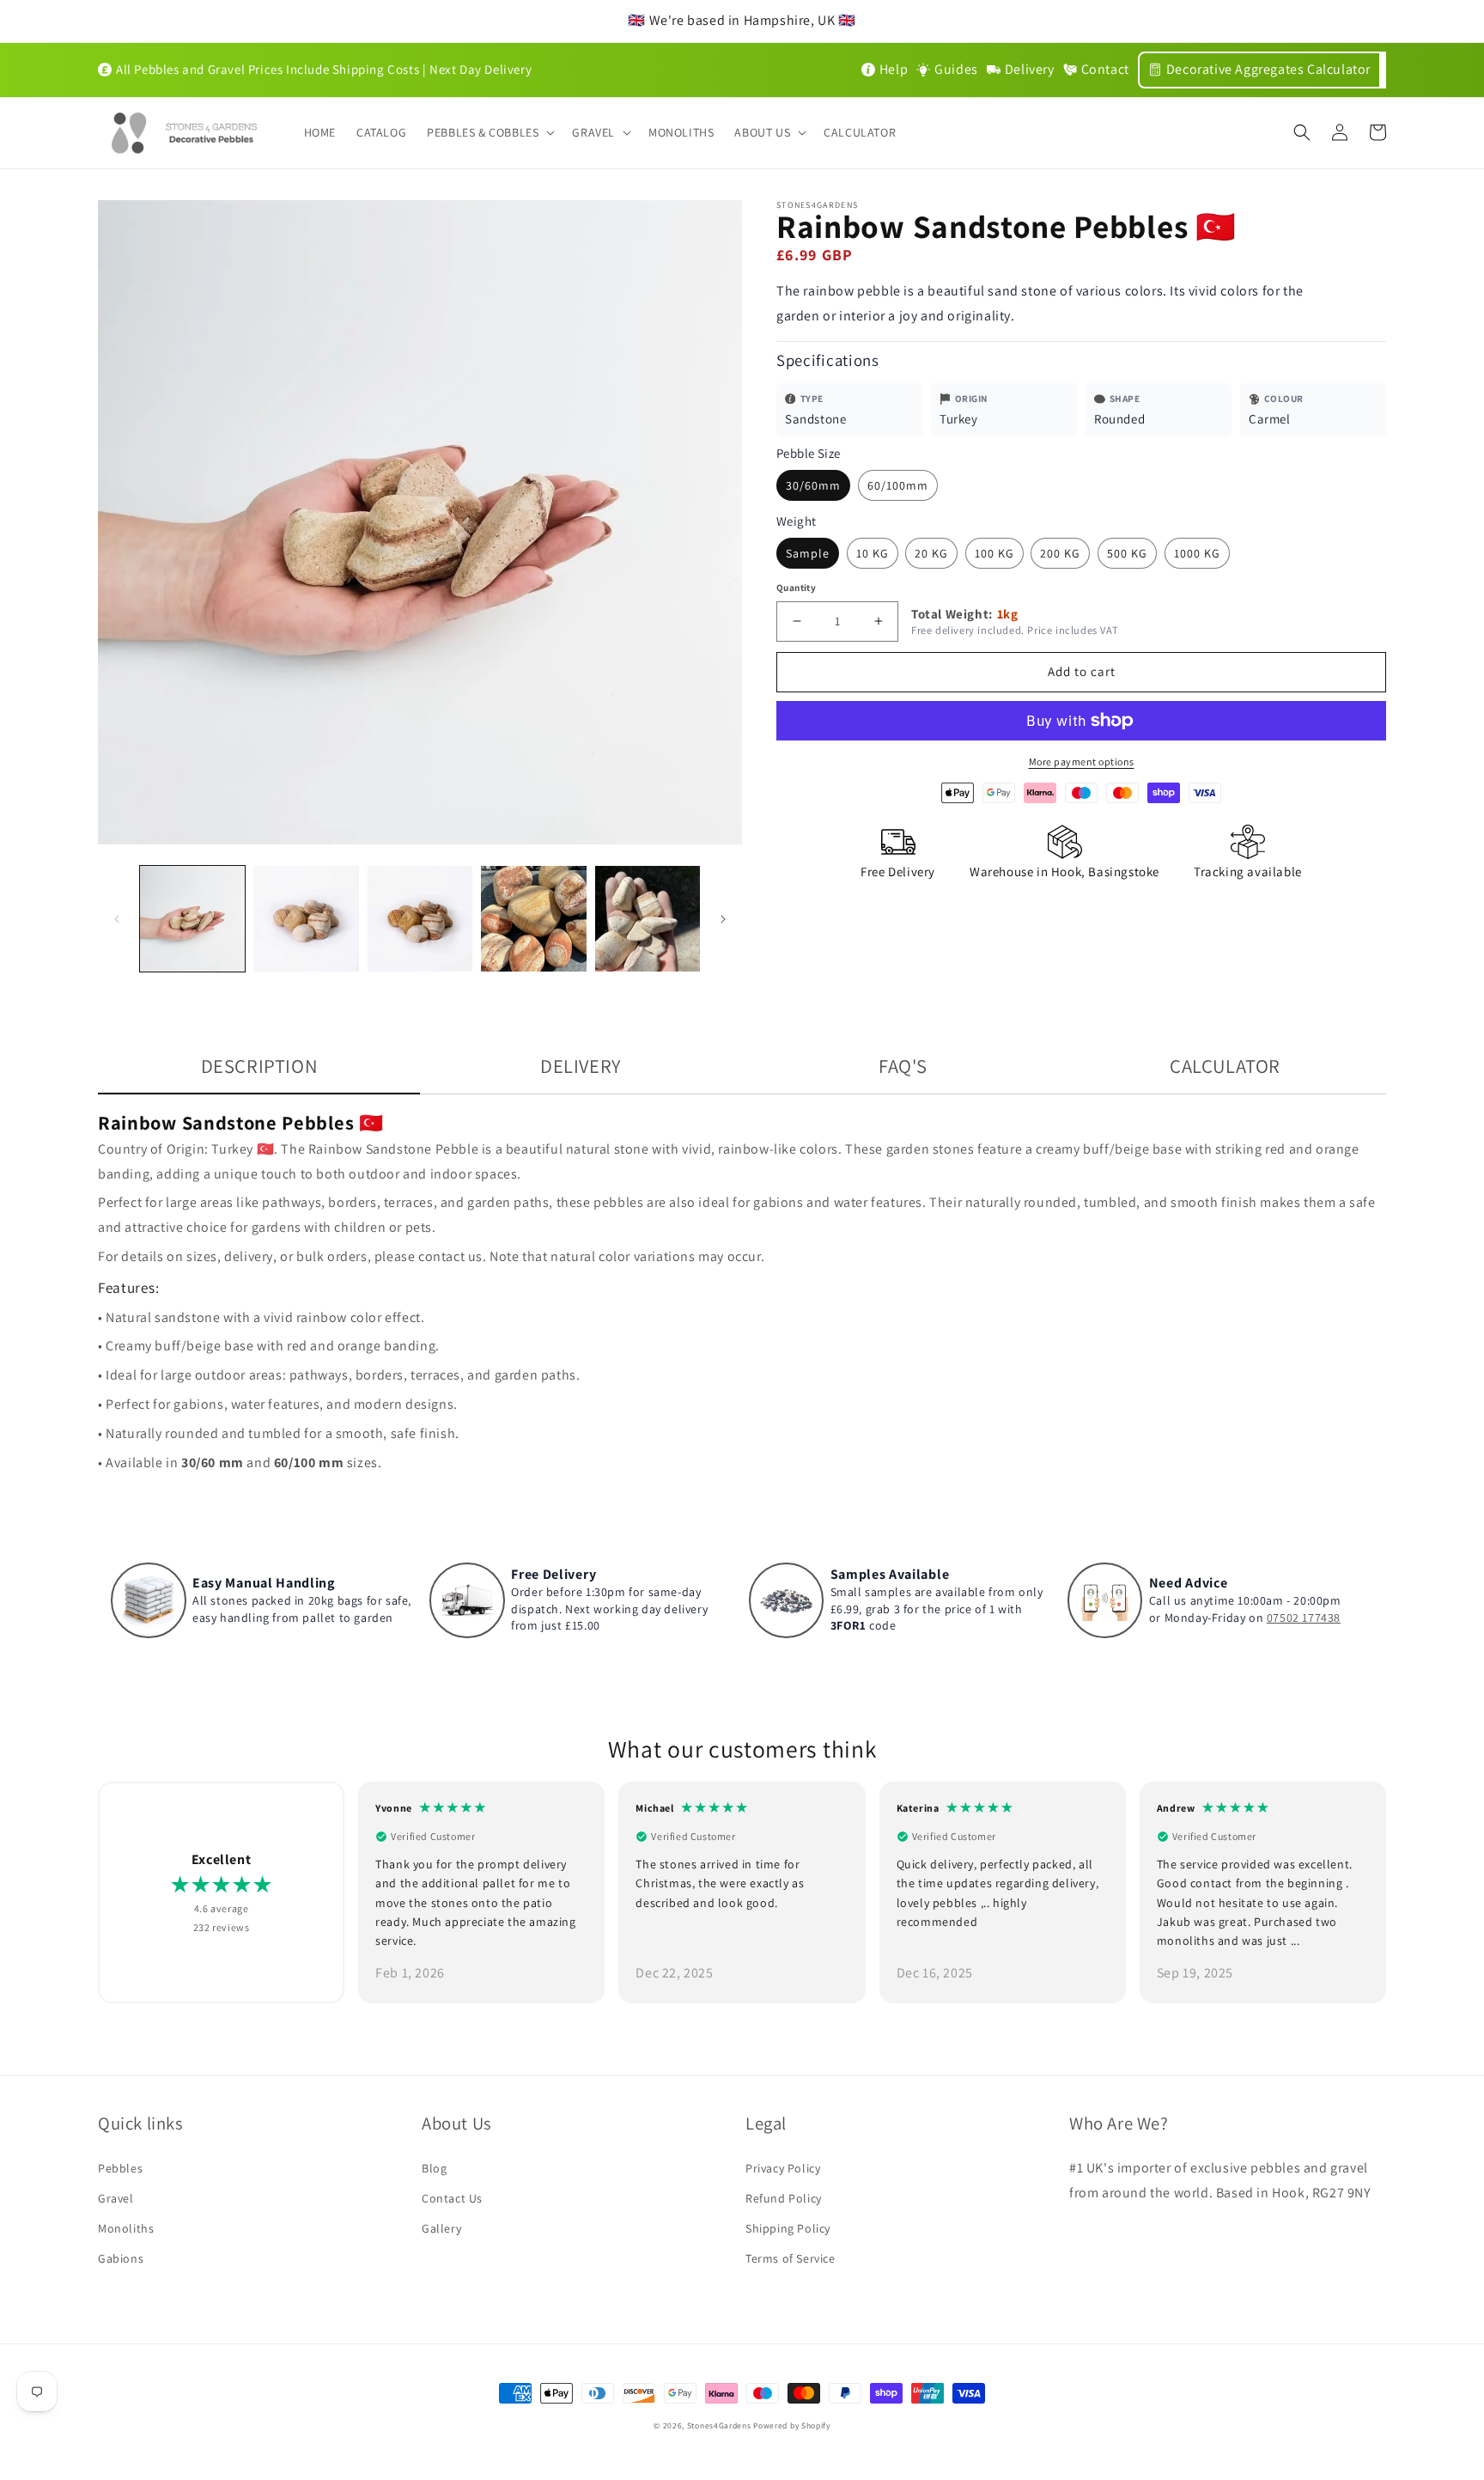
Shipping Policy (788, 2228)
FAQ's (903, 1066)
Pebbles (120, 2168)
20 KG (931, 553)
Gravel (116, 2198)
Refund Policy (784, 2198)
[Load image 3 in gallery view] (420, 918)
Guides (956, 69)
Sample (808, 553)
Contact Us (452, 2198)
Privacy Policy (783, 2168)
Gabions (121, 2258)
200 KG (1060, 553)
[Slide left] (117, 919)
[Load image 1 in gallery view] (192, 918)
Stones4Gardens (719, 2425)
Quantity (796, 588)
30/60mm (813, 485)
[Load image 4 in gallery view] (533, 918)
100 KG (994, 553)
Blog (434, 2168)
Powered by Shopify (792, 2425)
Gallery (441, 2228)
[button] (489, 132)
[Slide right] (723, 919)
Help (894, 69)
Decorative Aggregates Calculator (1268, 69)
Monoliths (126, 2228)
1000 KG (1197, 553)
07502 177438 (1304, 1618)
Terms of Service (791, 2258)
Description (259, 1066)
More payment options (1082, 762)
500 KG (1127, 553)
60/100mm (898, 485)
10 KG (873, 553)
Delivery (1030, 69)
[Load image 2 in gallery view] (306, 918)
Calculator (1225, 1066)
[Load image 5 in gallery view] (648, 918)
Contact (1105, 69)
